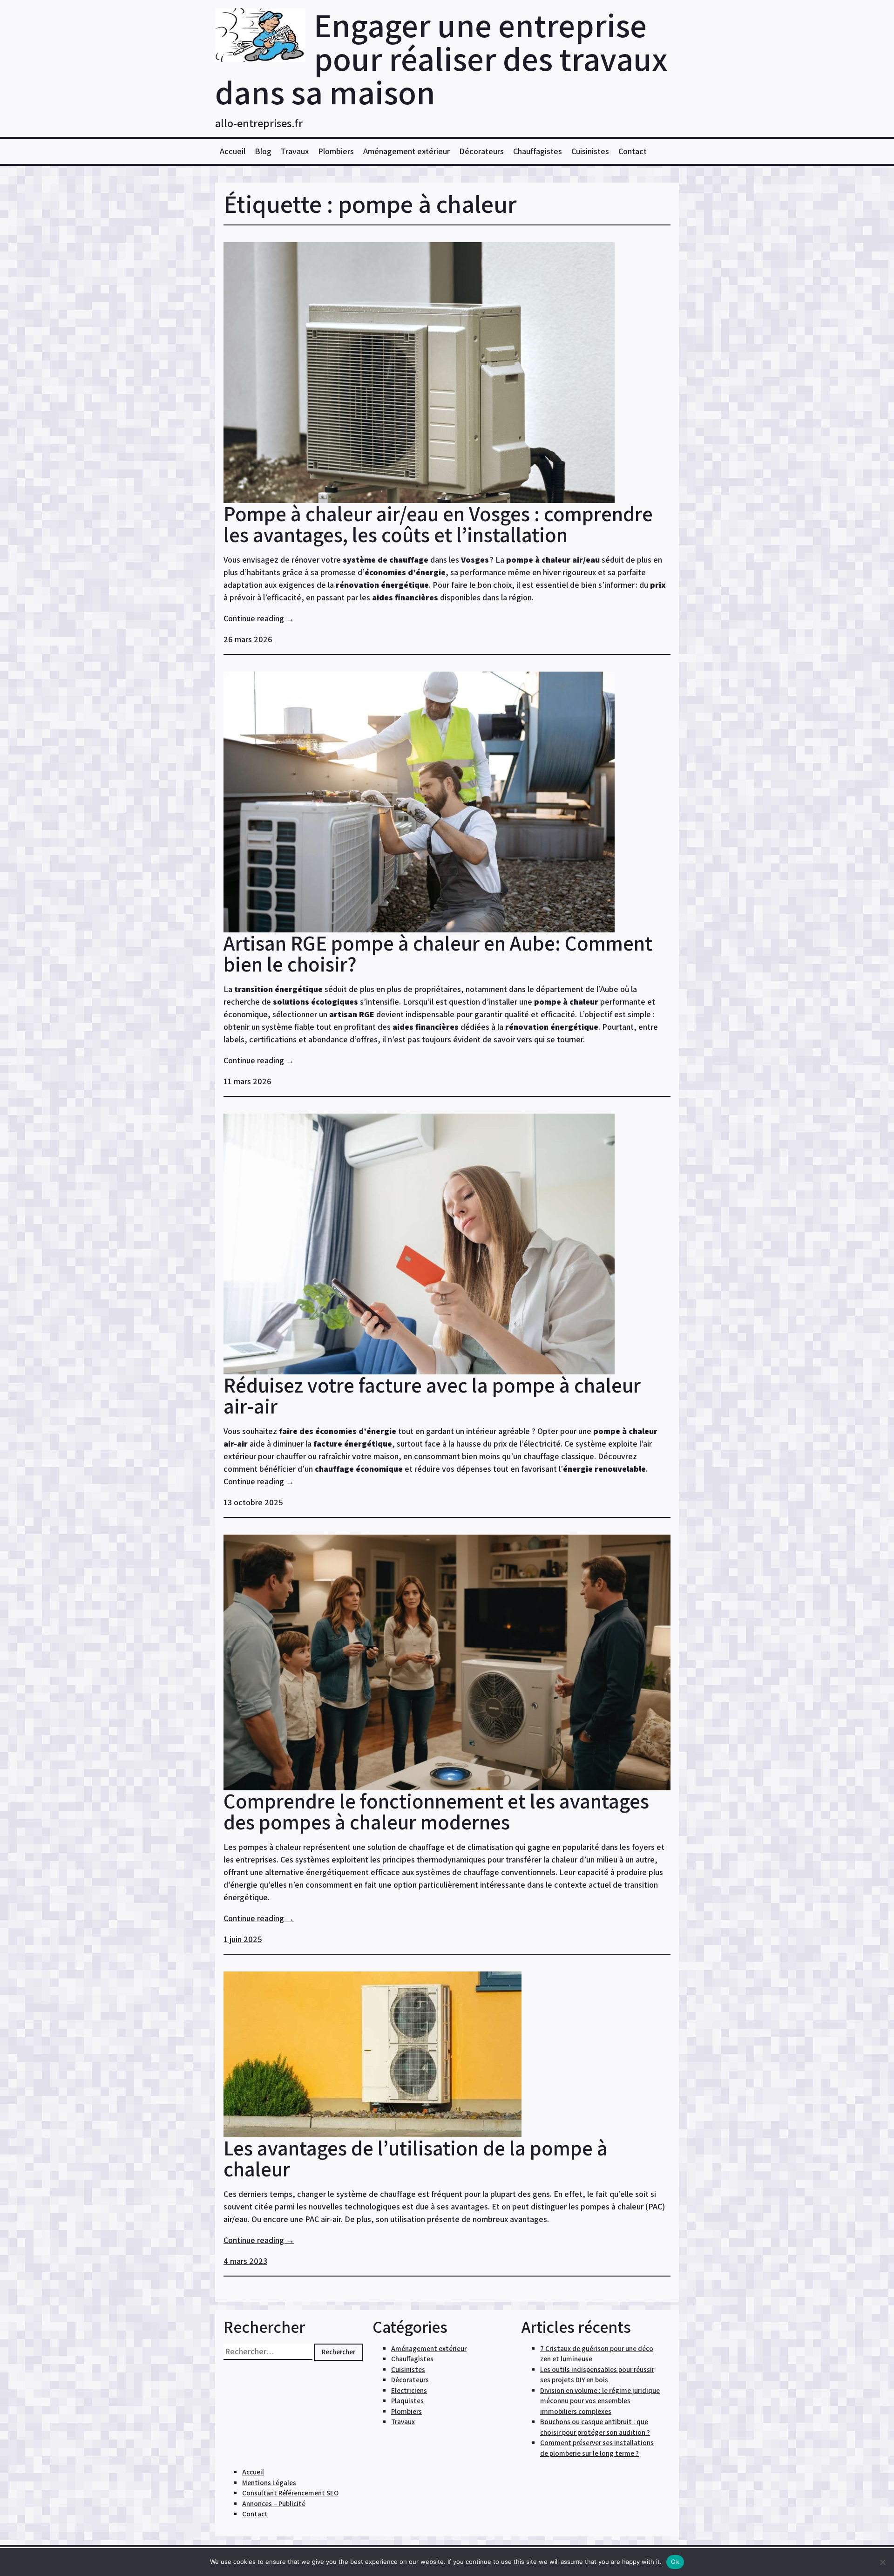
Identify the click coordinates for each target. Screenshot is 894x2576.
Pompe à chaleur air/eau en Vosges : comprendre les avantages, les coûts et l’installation (438, 524)
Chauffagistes (538, 151)
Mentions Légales (269, 2483)
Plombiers (336, 151)
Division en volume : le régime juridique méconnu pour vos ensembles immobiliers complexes (600, 2401)
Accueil (233, 151)
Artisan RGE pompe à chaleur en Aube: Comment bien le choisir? (438, 953)
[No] (882, 2562)
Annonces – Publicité (274, 2504)
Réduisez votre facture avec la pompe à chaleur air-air (432, 1395)
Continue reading (259, 618)
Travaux (295, 151)
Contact (633, 151)
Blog (263, 151)
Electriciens (409, 2390)
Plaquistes (407, 2401)
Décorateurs (481, 151)
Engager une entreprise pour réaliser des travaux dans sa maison (441, 58)
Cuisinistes (590, 151)
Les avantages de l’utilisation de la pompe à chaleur (416, 2158)
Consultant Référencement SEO (290, 2493)
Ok (675, 2562)
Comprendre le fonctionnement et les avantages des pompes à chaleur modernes (436, 1811)
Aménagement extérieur (406, 151)
